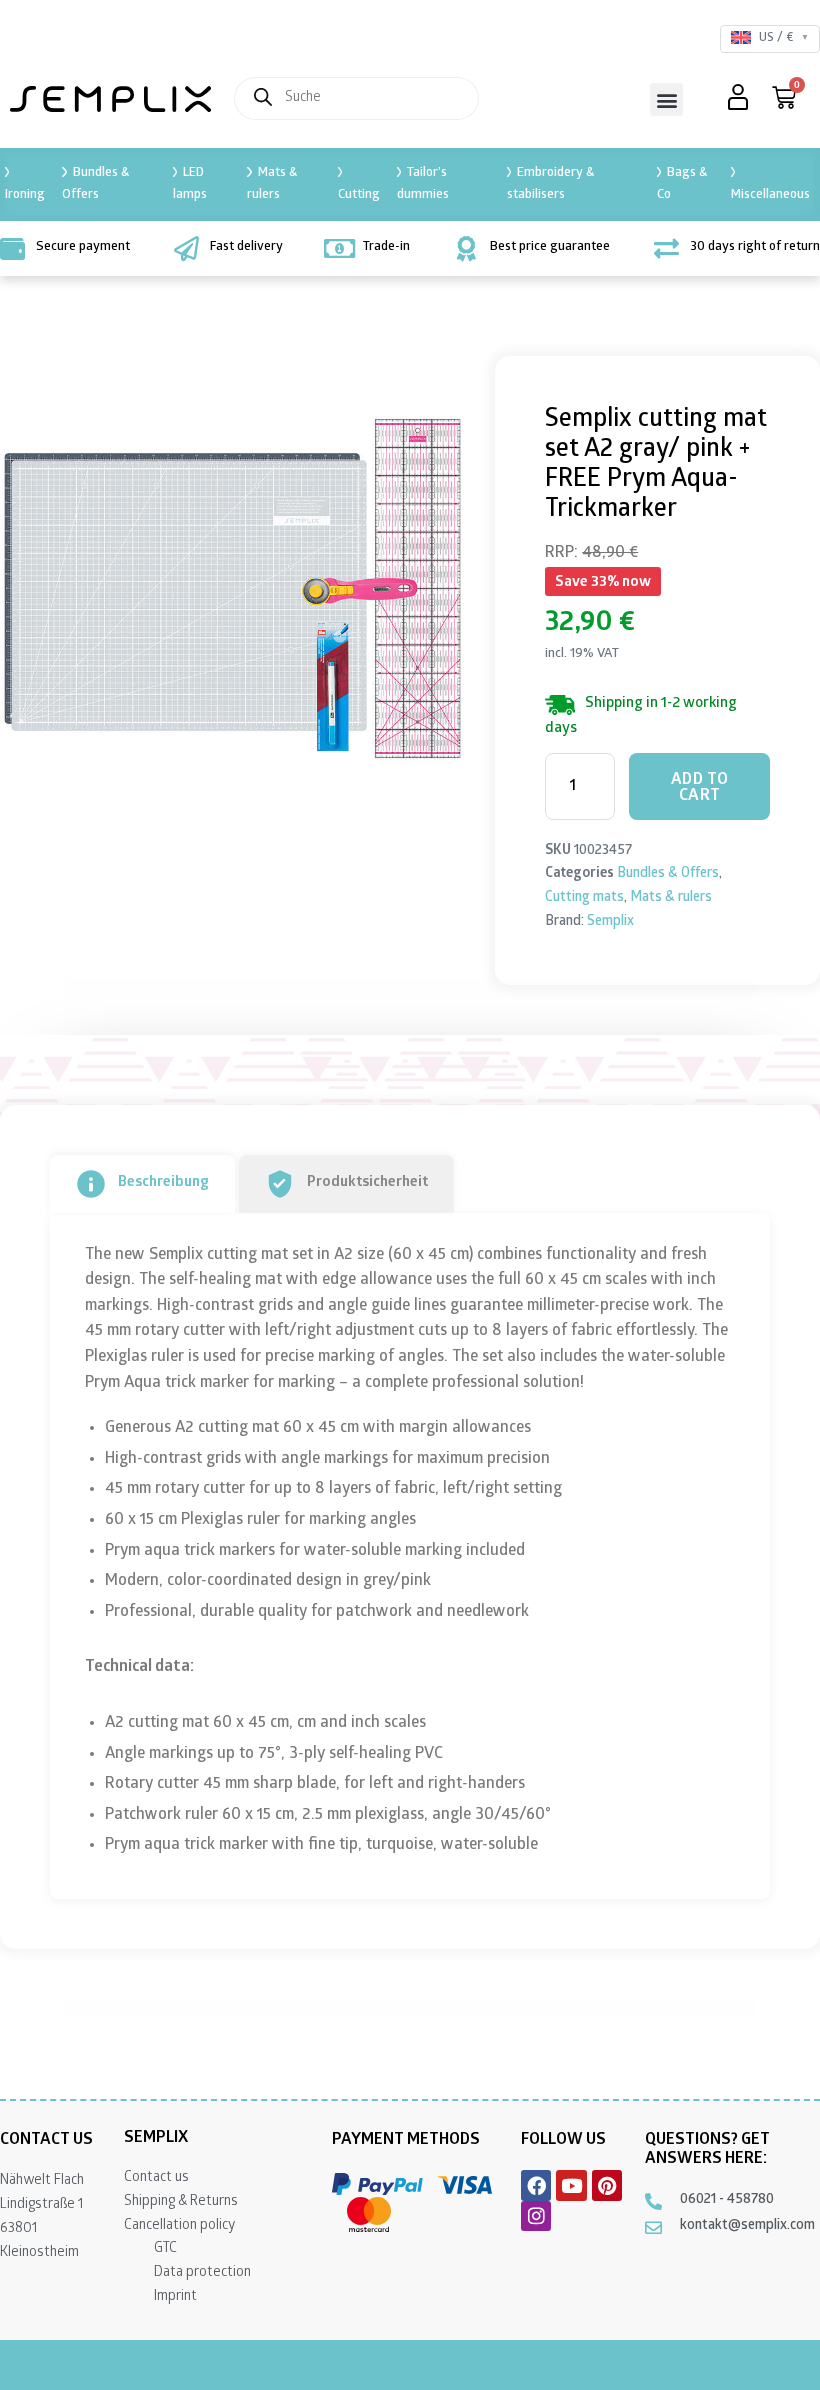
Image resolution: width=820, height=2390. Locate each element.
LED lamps (190, 184)
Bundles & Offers (95, 184)
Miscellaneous (770, 195)
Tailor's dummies (423, 184)
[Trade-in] (339, 248)
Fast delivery (246, 247)
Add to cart (700, 788)
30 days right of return (755, 247)
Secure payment (83, 247)
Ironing (25, 195)
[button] (666, 99)
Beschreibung (163, 1183)
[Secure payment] (12, 248)
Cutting (359, 195)
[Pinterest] (607, 2185)
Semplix (610, 922)
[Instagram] (536, 2216)
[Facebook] (536, 2185)
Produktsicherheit (367, 1183)
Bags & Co (682, 184)
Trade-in (386, 247)
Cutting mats (584, 898)
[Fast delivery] (186, 248)
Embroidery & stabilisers (550, 184)
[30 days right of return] (666, 248)
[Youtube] (571, 2185)
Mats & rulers (271, 184)
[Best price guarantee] (466, 248)
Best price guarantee (550, 247)
